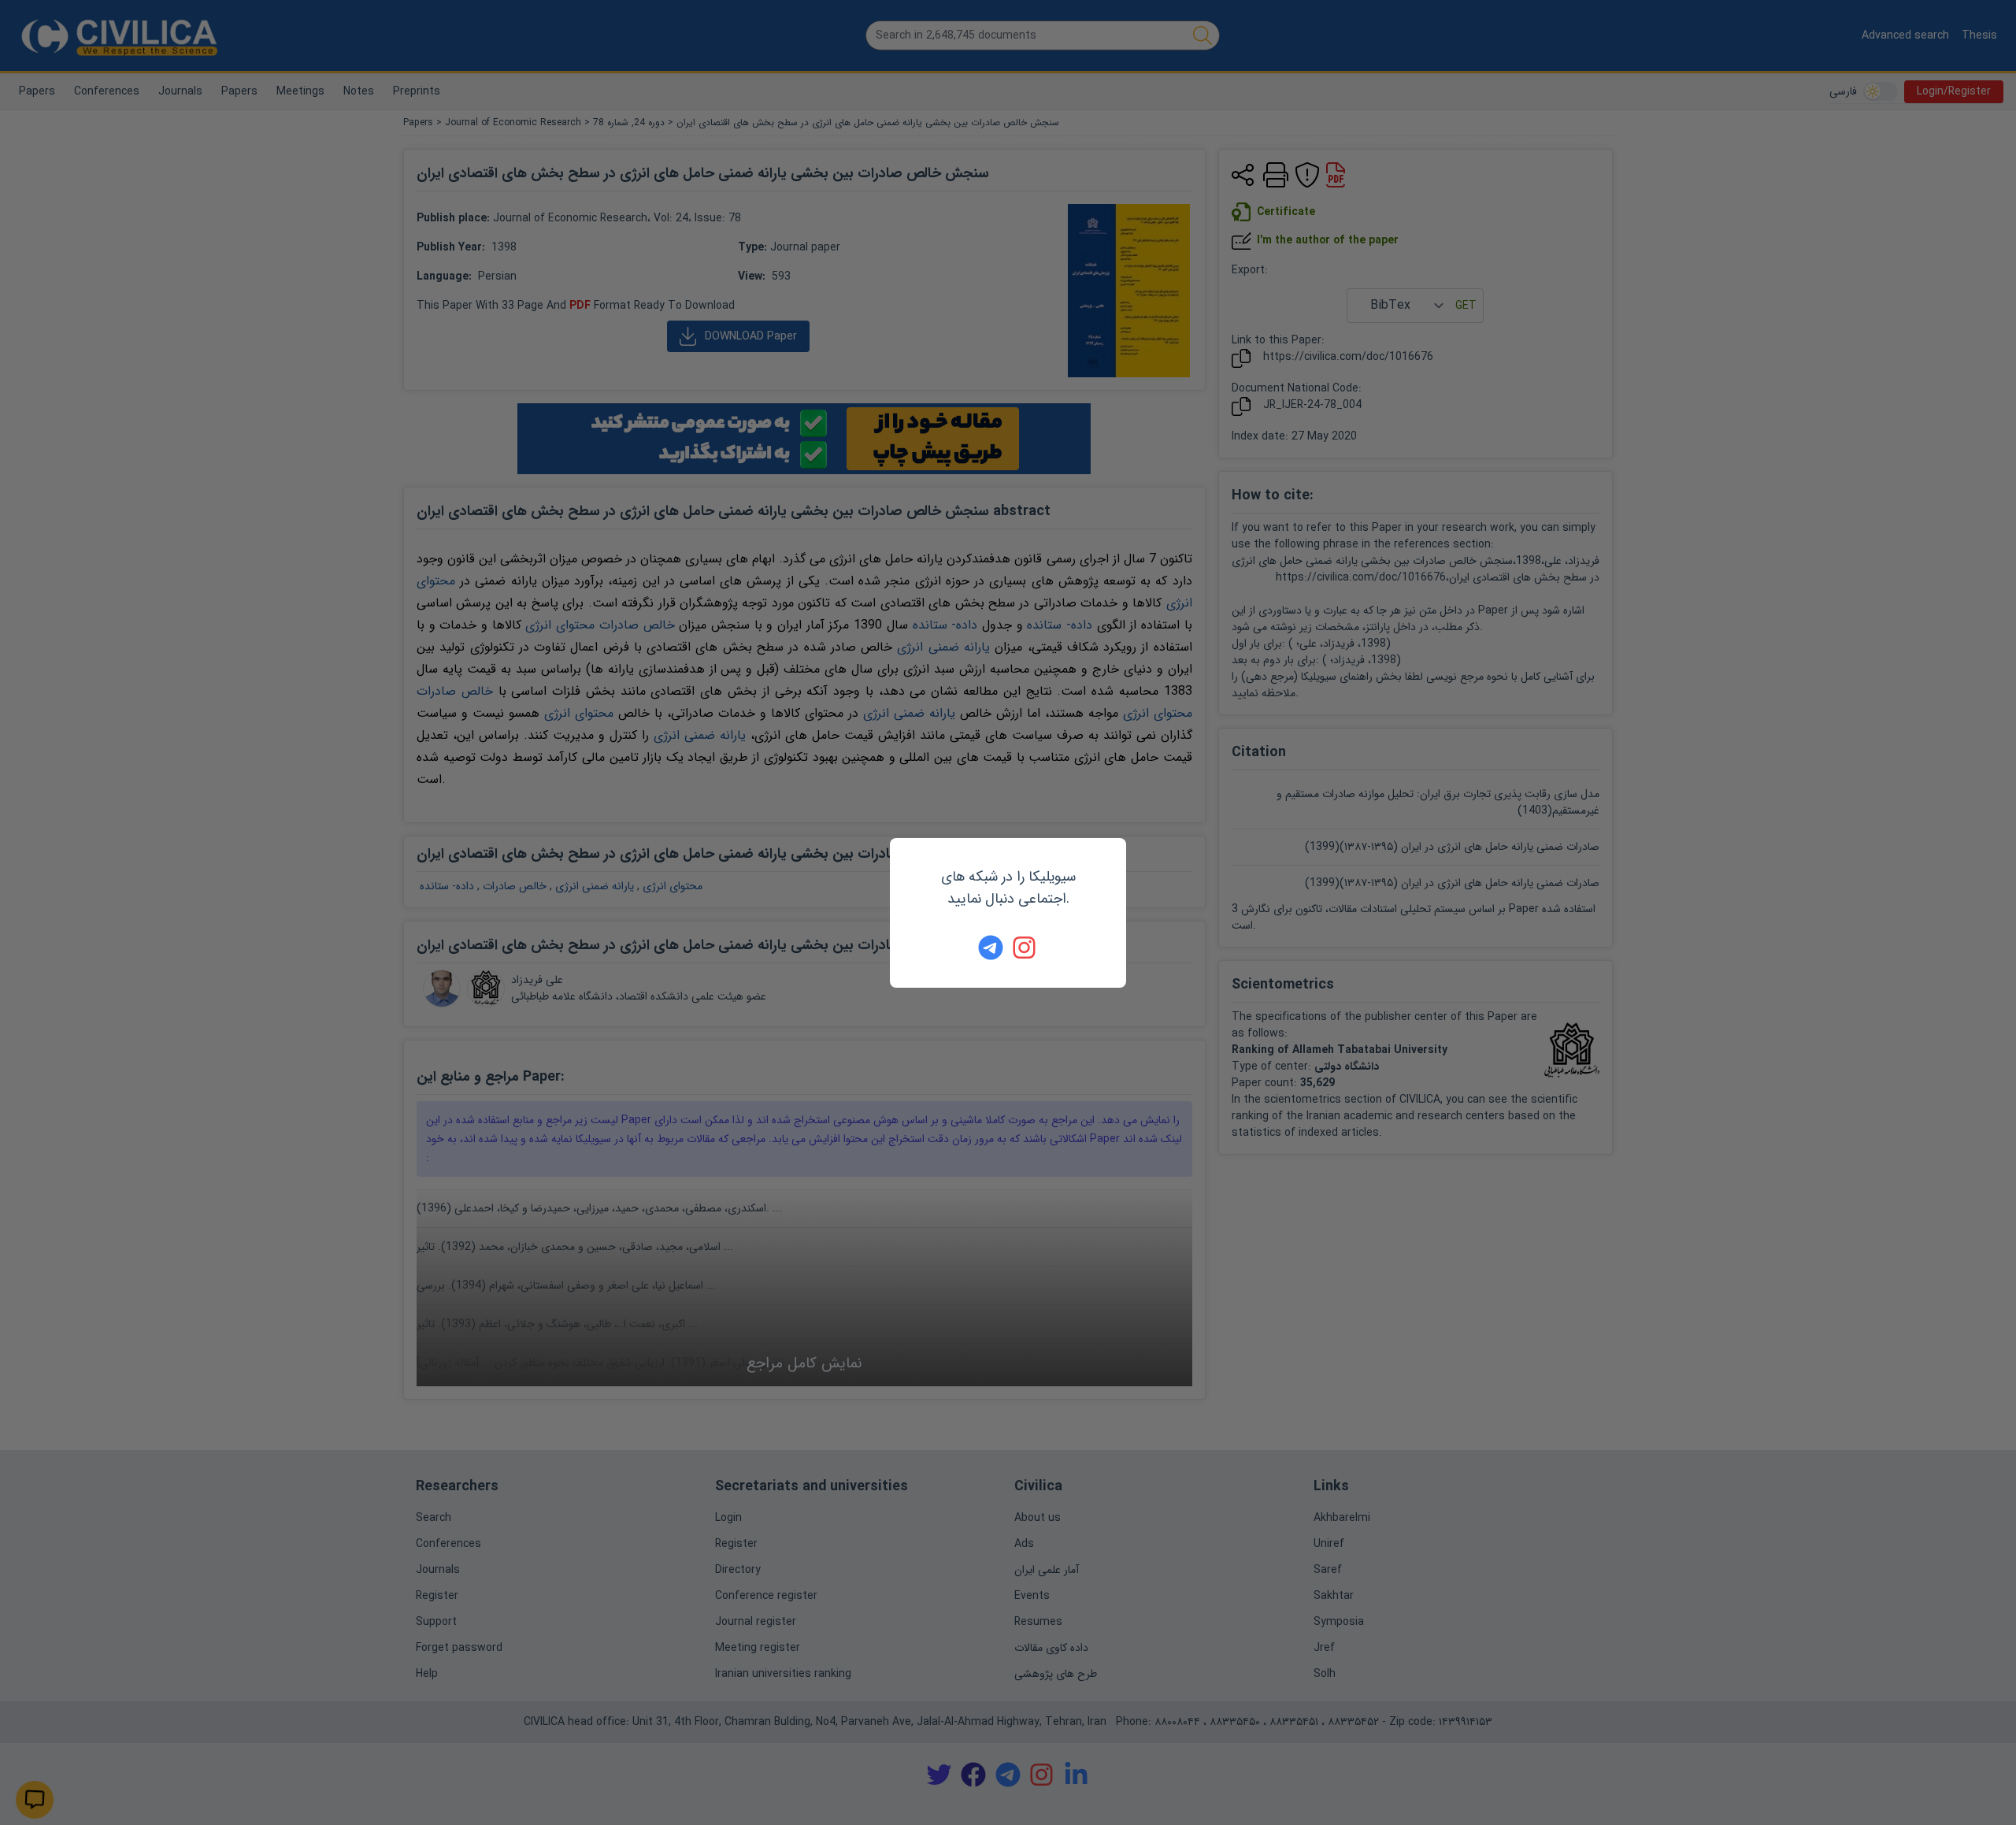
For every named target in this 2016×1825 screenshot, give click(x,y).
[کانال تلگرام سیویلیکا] (991, 948)
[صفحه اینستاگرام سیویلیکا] (1025, 948)
